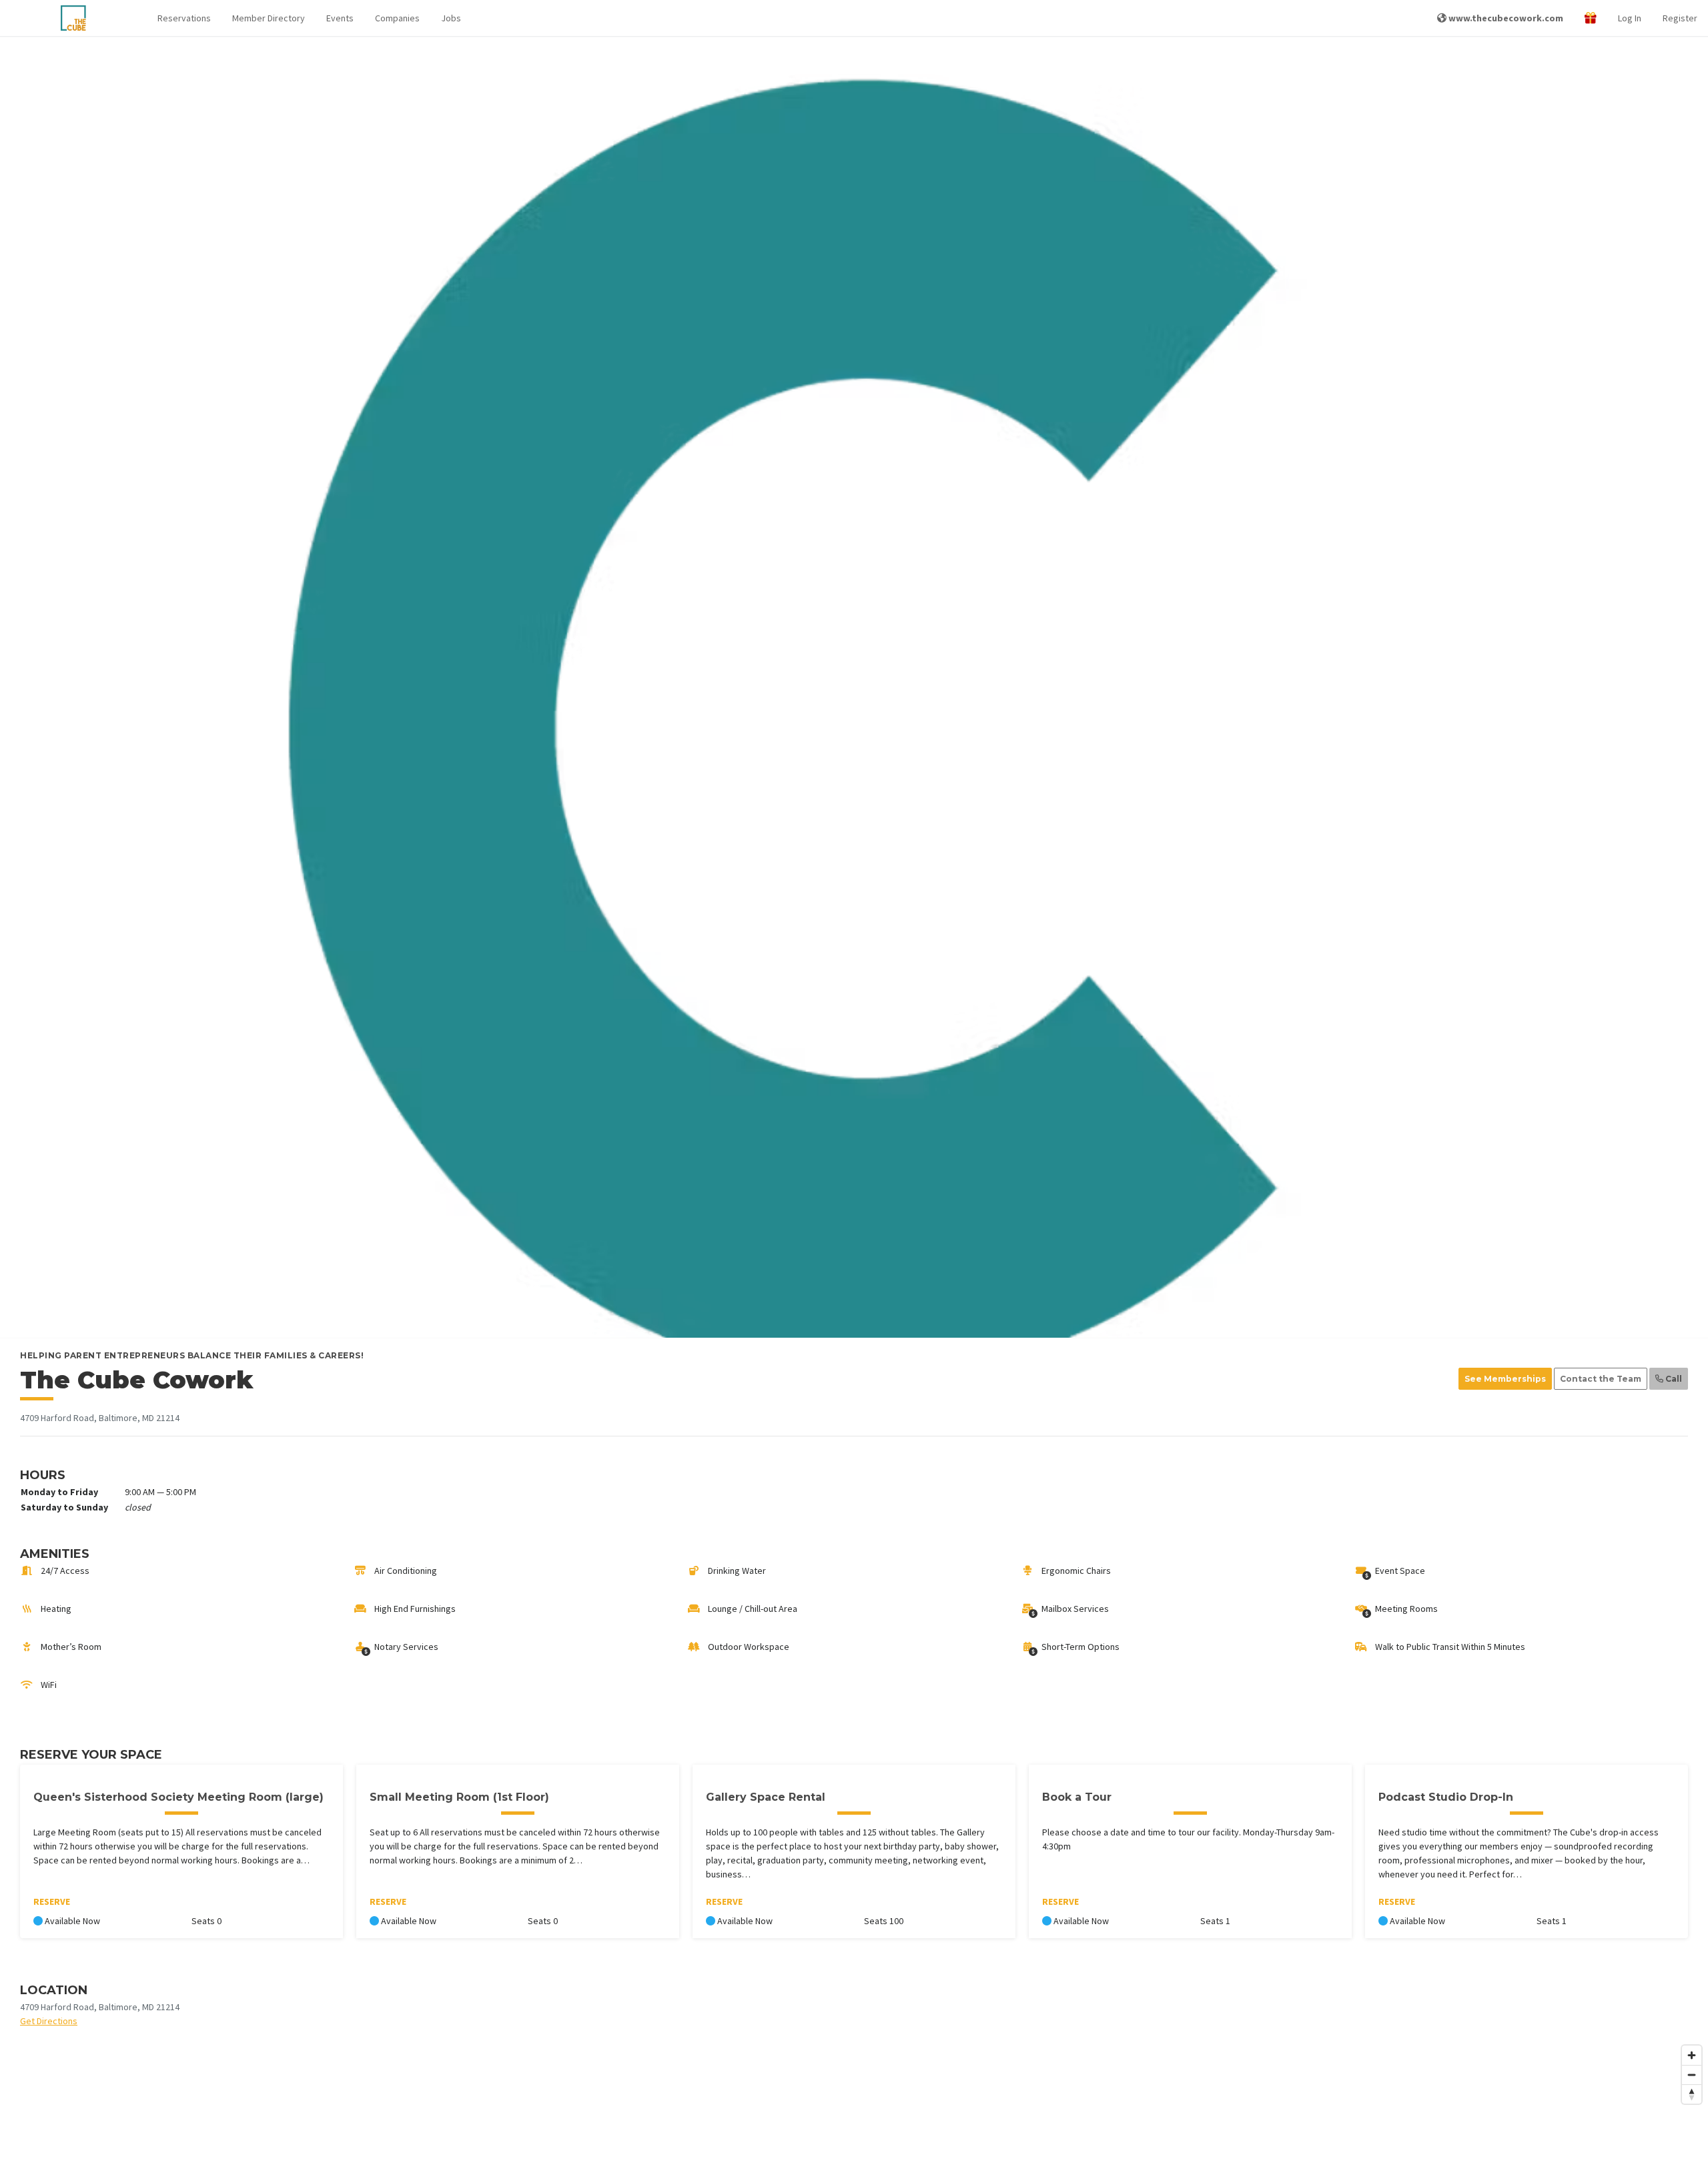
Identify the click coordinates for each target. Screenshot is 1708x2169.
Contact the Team (1601, 1379)
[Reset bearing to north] (1692, 2094)
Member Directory (269, 18)
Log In (1630, 18)
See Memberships (1505, 1379)
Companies (397, 18)
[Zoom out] (1692, 2075)
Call (1673, 1379)
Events (340, 18)
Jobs (451, 18)
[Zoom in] (1692, 2055)
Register (1680, 18)
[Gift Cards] (1591, 18)
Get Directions (49, 2021)
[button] (184, 18)
